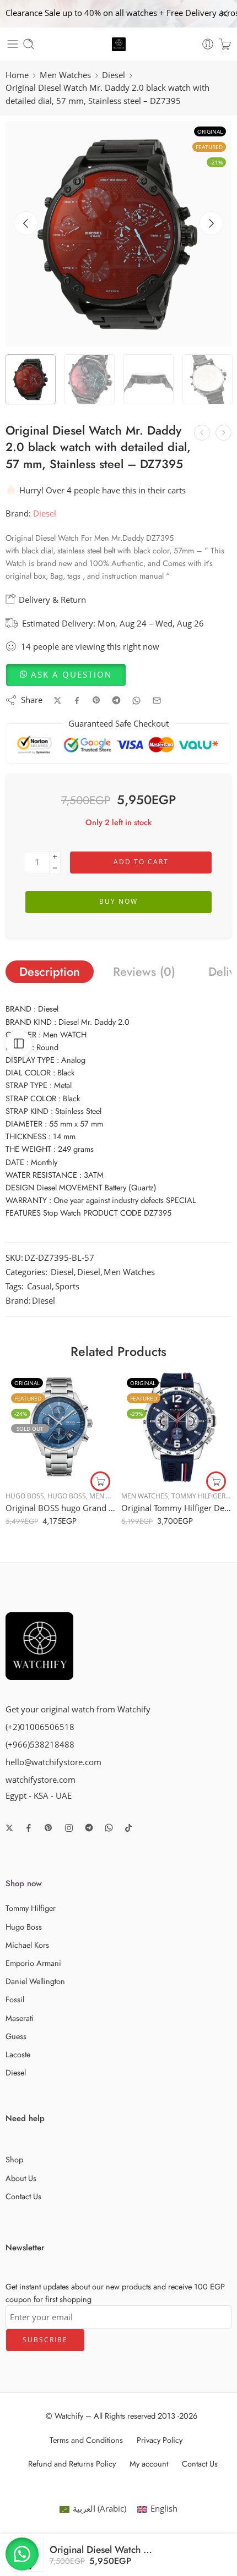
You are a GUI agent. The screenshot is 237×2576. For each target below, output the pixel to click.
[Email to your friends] (157, 701)
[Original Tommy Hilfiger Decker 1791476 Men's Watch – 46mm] (176, 1427)
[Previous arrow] (26, 223)
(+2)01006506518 (40, 1727)
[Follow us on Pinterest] (49, 1828)
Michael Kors (27, 1945)
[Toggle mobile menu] (13, 44)
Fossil (15, 1999)
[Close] (224, 14)
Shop (14, 2159)
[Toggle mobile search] (29, 44)
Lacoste (18, 2054)
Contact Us (23, 2196)
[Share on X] (58, 701)
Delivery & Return (51, 600)
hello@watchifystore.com (53, 1762)
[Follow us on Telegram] (89, 1828)
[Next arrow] (211, 223)
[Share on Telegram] (116, 700)
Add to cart (141, 862)
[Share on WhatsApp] (136, 701)
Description (50, 972)
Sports (67, 1286)
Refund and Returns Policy (72, 2464)
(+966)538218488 (40, 1745)
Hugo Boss (25, 1496)
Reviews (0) (144, 972)
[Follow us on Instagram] (69, 1828)
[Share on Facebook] (77, 701)
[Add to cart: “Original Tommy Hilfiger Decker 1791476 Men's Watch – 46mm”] (216, 1481)
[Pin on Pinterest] (96, 700)
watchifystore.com (41, 1780)
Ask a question (71, 675)
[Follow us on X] (9, 1828)
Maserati (20, 2018)
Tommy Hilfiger (198, 1496)
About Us (21, 2178)
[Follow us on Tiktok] (128, 1828)
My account (149, 2464)
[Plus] (55, 857)
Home (17, 75)
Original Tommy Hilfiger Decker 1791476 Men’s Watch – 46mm (176, 1508)
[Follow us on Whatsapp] (109, 1828)
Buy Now (118, 901)
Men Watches (65, 75)
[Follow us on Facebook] (29, 1828)
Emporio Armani (33, 1963)
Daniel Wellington (35, 1981)
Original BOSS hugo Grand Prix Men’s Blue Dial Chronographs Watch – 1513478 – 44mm (61, 1508)
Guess (16, 2036)
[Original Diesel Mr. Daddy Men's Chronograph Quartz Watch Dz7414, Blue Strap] (223, 433)
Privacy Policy (160, 2440)
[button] (66, 675)
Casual (39, 1286)
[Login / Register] (208, 44)
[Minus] (55, 868)
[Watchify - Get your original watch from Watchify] (119, 44)
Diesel (114, 75)
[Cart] (225, 44)
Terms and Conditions (86, 2440)
